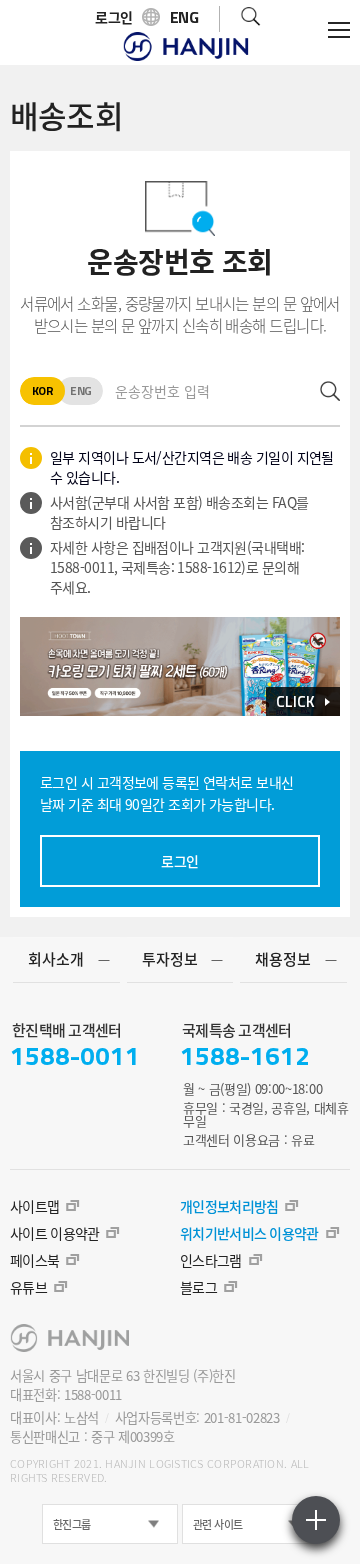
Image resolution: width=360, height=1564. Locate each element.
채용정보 (283, 959)
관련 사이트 (218, 1524)
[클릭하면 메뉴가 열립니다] (339, 30)
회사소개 (56, 959)
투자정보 (170, 959)
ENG (80, 391)
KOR (42, 391)
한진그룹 (72, 1524)
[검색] (251, 19)
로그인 (179, 861)
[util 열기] (316, 1520)
